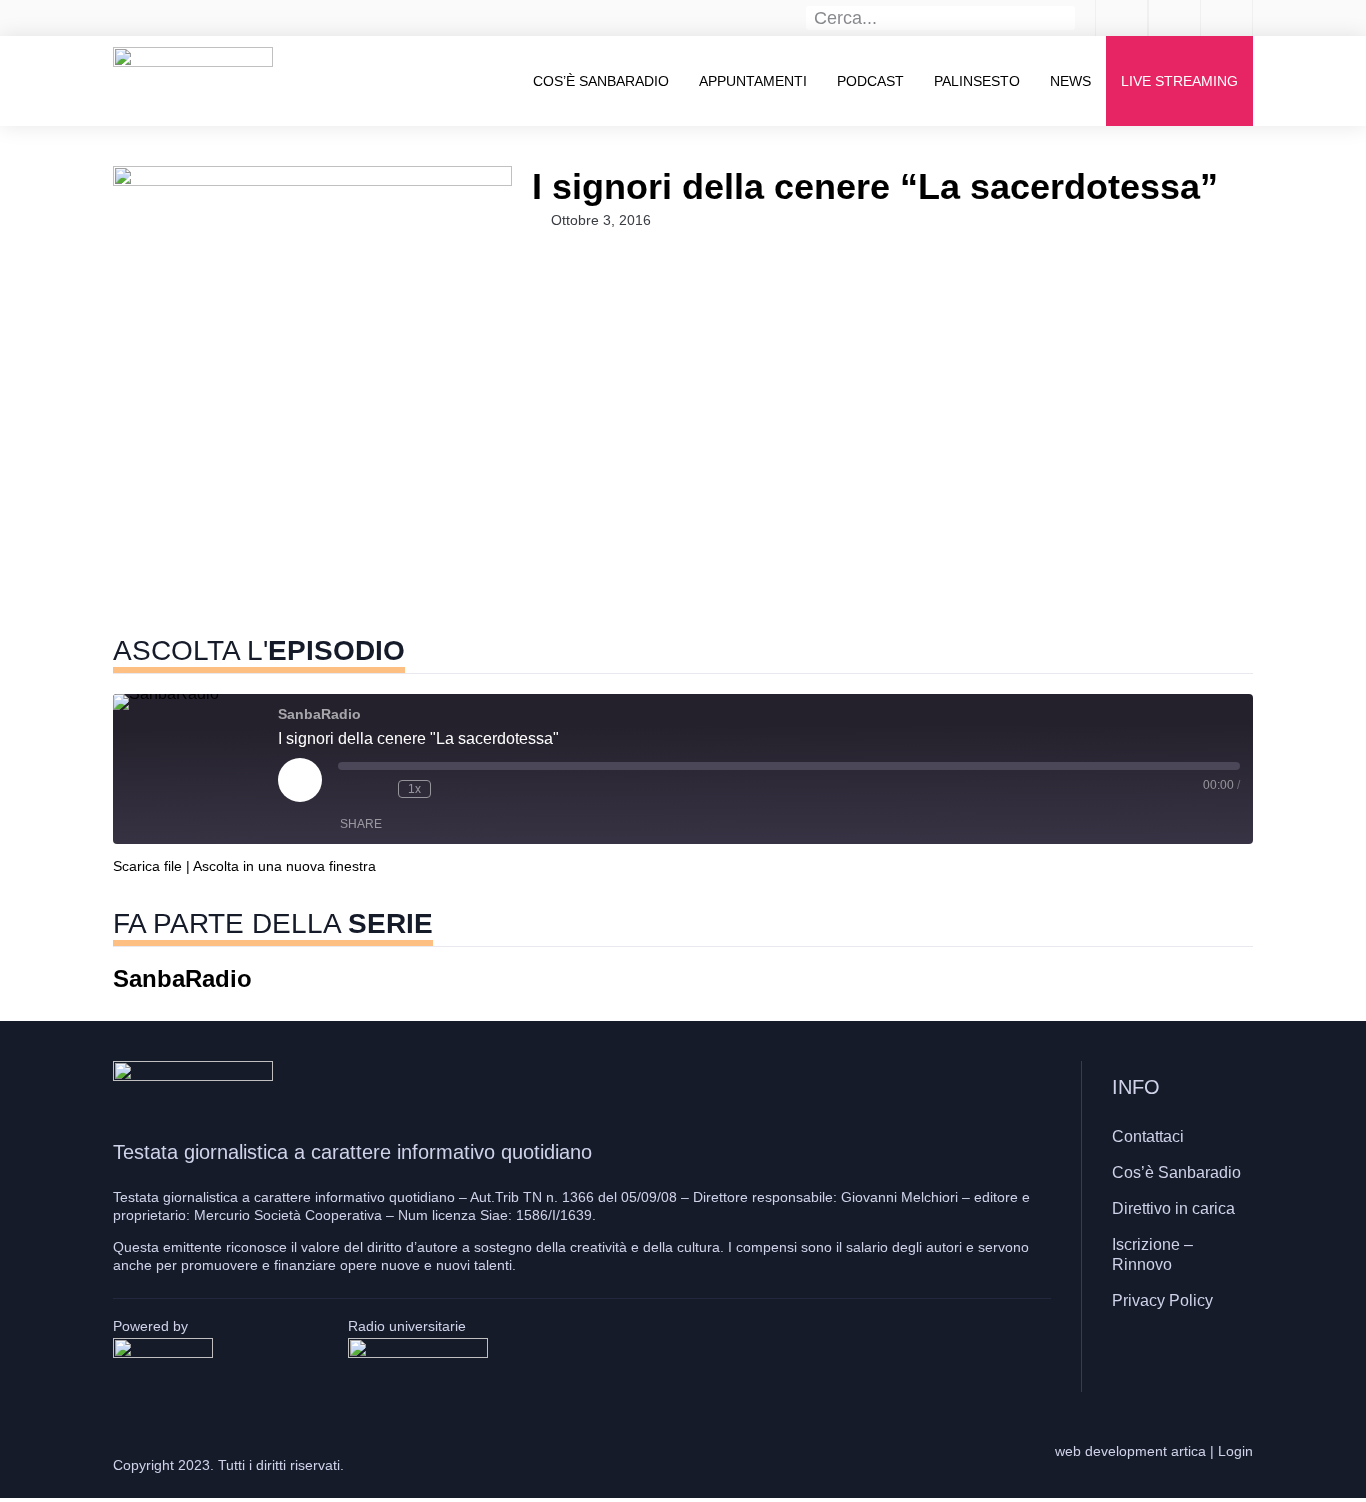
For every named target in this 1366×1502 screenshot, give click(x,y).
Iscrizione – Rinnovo (1152, 1254)
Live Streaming (1179, 81)
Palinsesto (977, 81)
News (1070, 81)
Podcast (870, 81)
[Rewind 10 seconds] (378, 789)
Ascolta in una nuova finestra (284, 866)
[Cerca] (1064, 18)
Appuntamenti (753, 81)
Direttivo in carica (1173, 1208)
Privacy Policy (1162, 1300)
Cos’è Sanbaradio (601, 81)
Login (1235, 1451)
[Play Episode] (300, 780)
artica (1188, 1451)
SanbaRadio (182, 978)
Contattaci (1148, 1136)
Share (361, 824)
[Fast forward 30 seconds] (451, 789)
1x (414, 789)
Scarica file (147, 866)
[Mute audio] (348, 789)
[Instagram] (1178, 1359)
